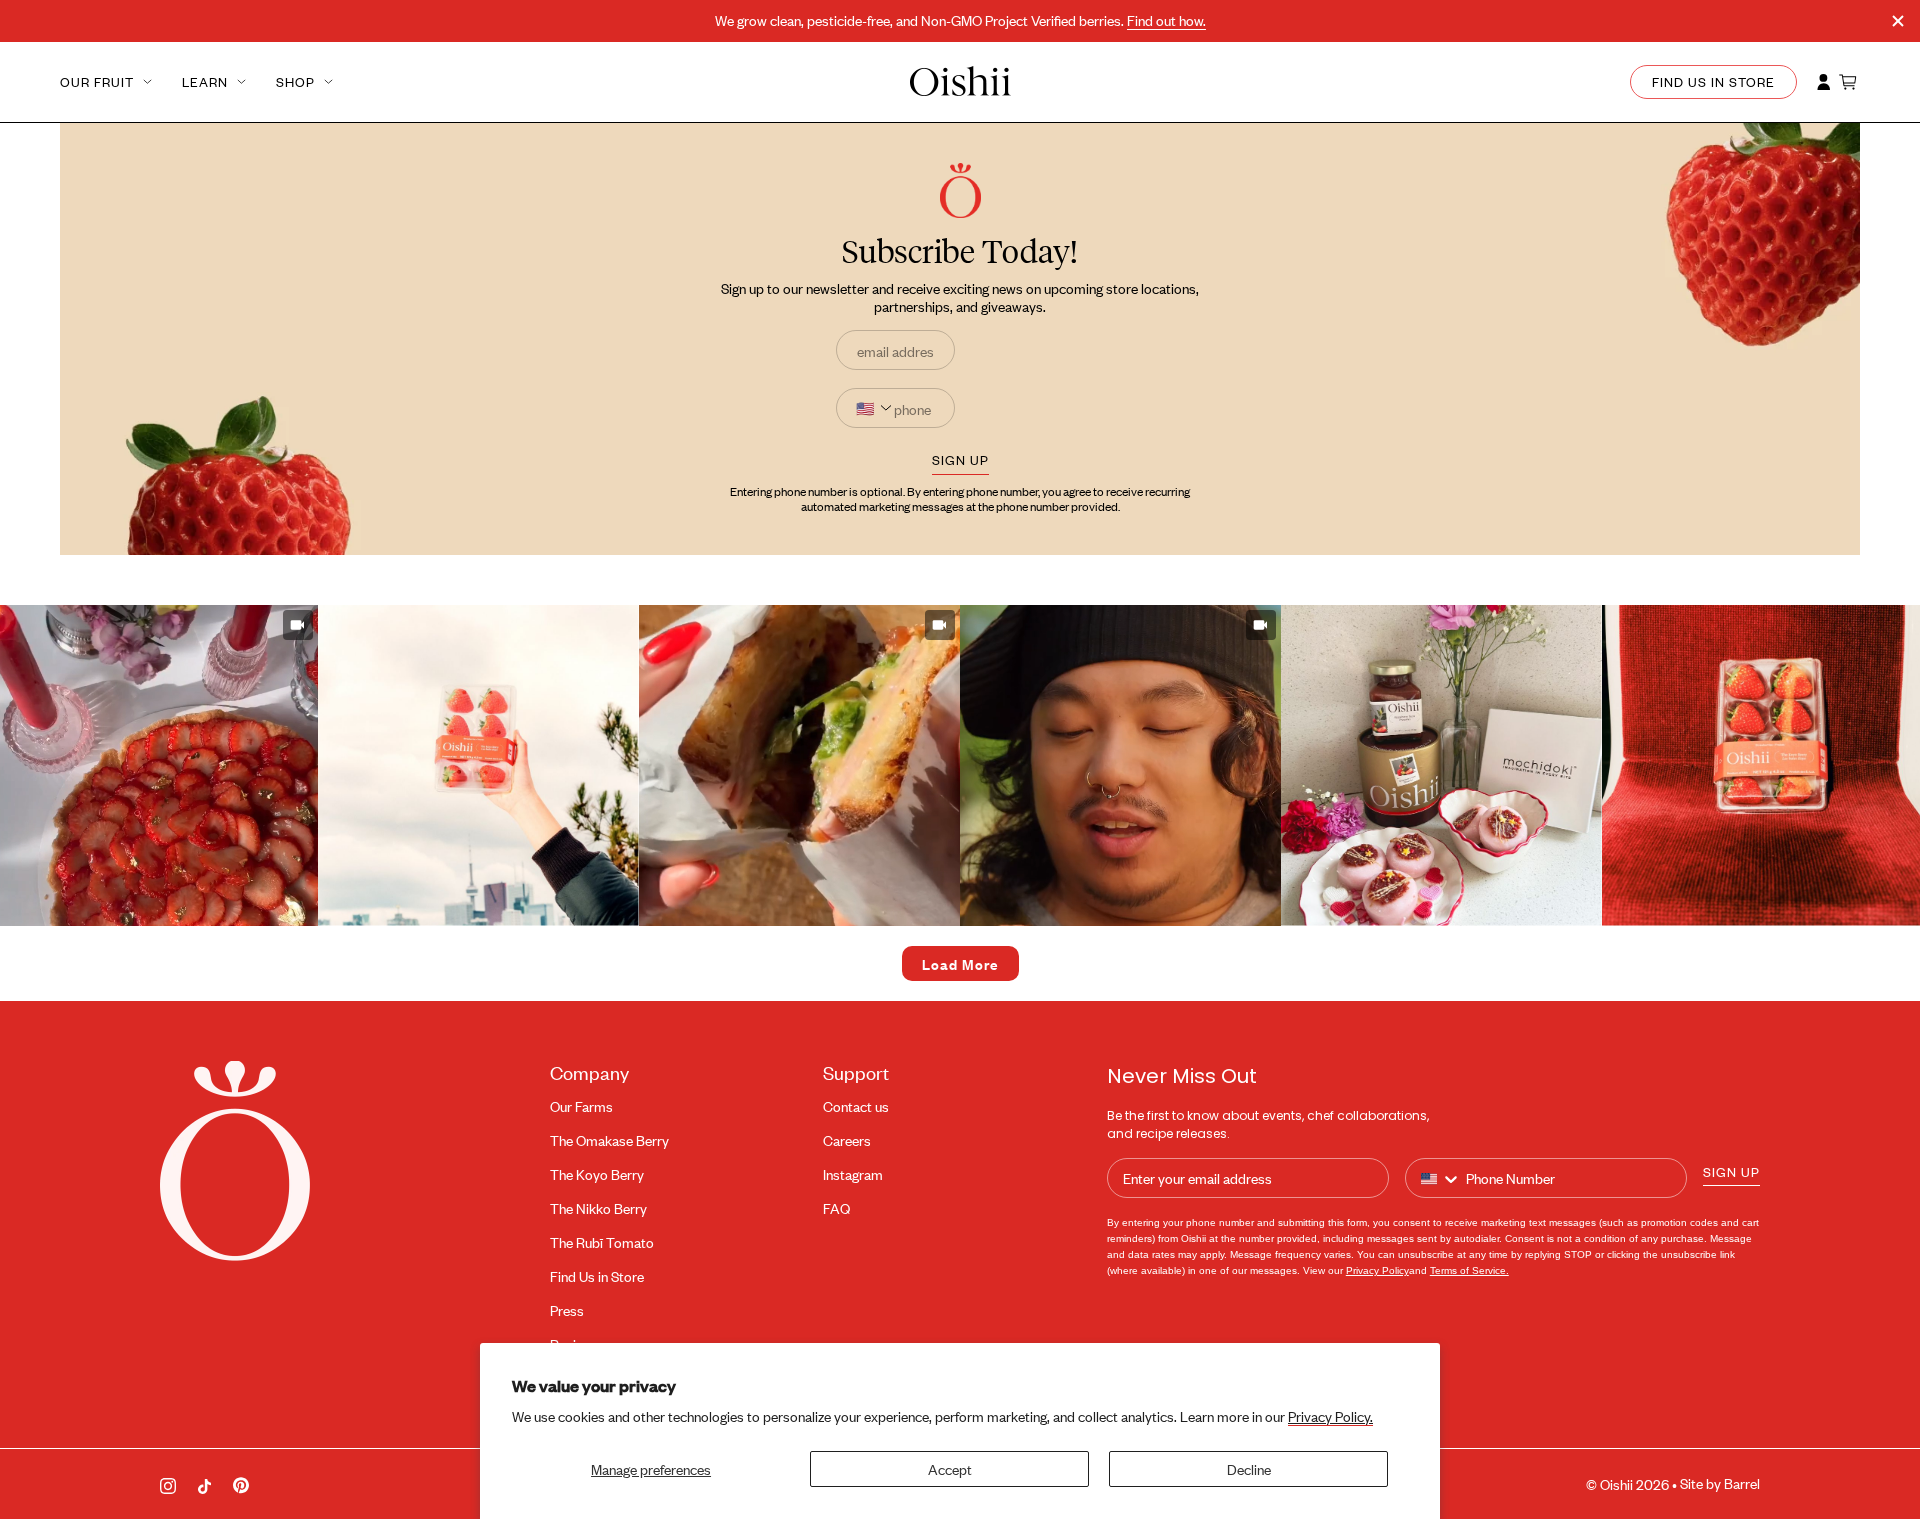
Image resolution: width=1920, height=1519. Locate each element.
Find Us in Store (597, 1276)
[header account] (1824, 82)
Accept (950, 1468)
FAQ (836, 1208)
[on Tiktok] (204, 1483)
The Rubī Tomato (602, 1242)
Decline (1249, 1468)
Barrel (1742, 1483)
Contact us (856, 1106)
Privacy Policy (1377, 1270)
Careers (847, 1140)
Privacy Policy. (1330, 1416)
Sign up (1731, 1171)
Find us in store (1713, 82)
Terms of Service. (1469, 1270)
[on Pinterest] (241, 1484)
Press (567, 1310)
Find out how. (1166, 20)
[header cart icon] (1849, 82)
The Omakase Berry (609, 1140)
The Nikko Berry (598, 1208)
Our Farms (581, 1106)
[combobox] (1441, 1179)
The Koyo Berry (597, 1174)
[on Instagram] (168, 1484)
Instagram (853, 1174)
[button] (478, 765)
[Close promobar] (1898, 21)
